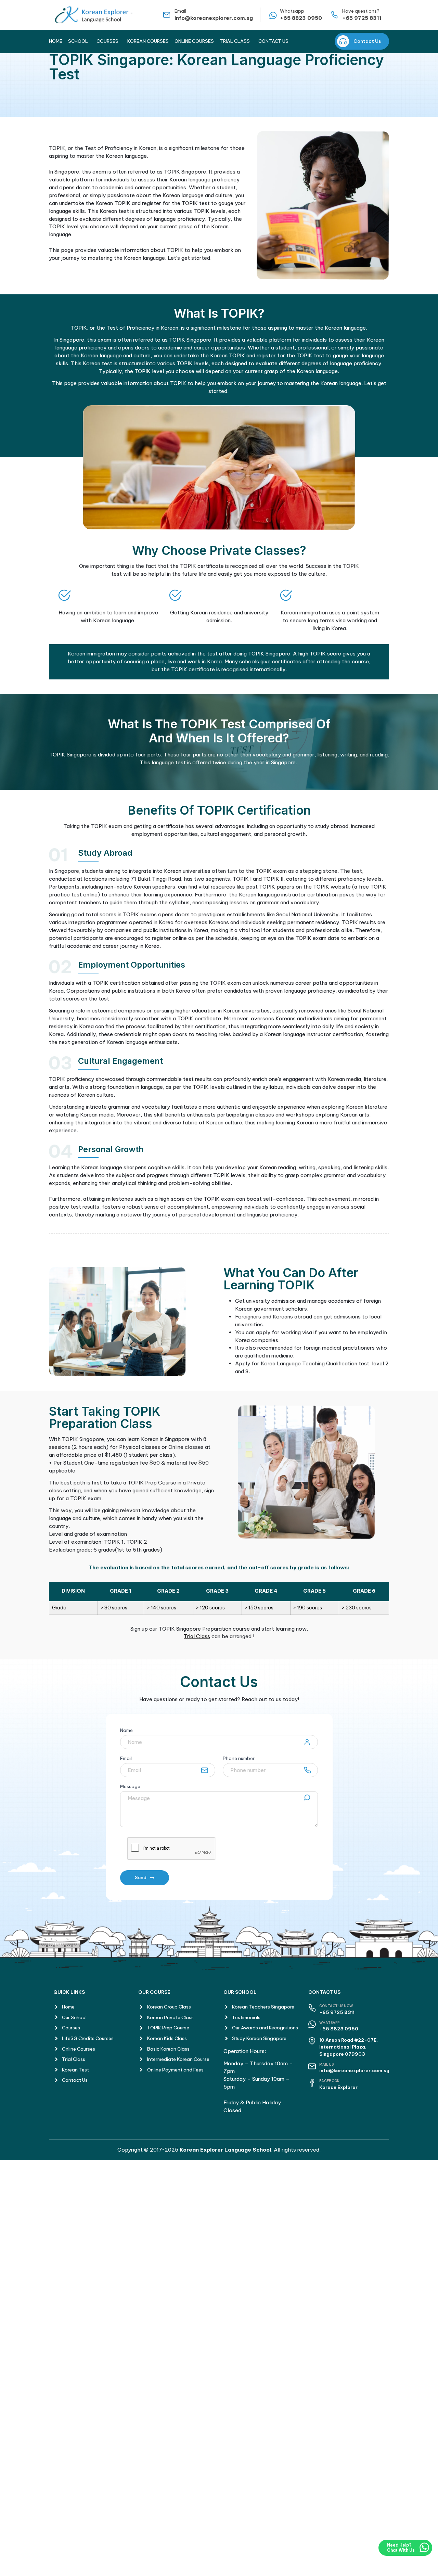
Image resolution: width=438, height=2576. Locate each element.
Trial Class (235, 41)
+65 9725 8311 (362, 18)
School (78, 41)
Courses (107, 41)
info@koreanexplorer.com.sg (214, 18)
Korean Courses (148, 41)
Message (130, 1787)
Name (126, 1731)
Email (126, 1759)
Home (56, 41)
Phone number (239, 1759)
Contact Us (273, 41)
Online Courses (194, 41)
